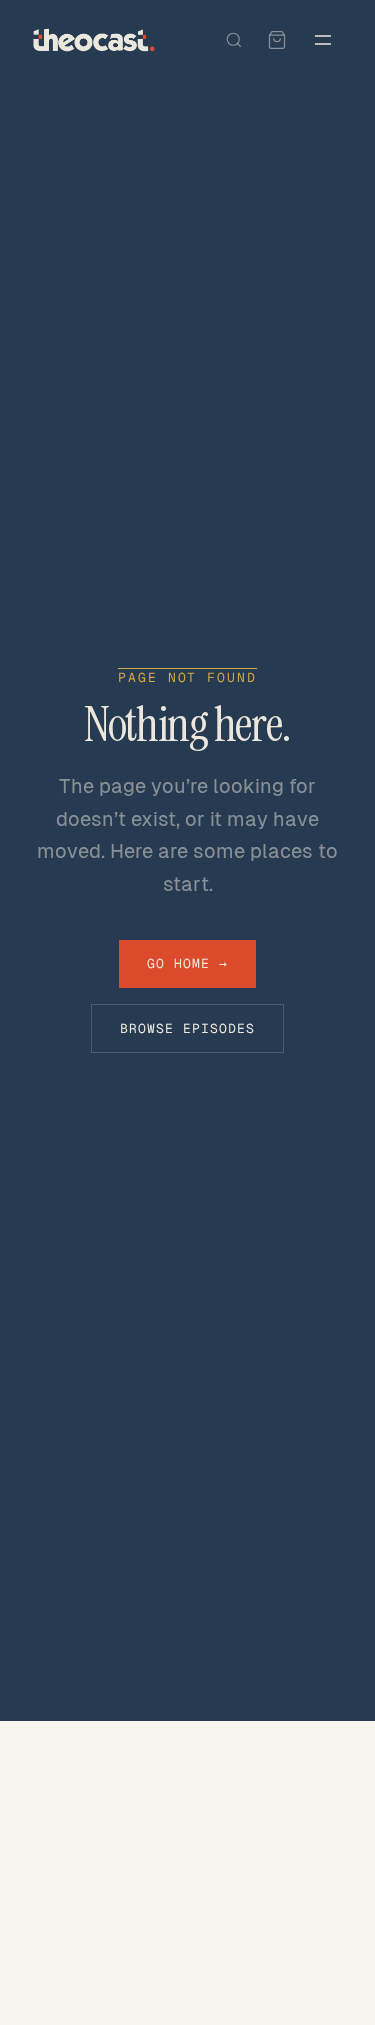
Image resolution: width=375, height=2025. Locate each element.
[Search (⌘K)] (234, 40)
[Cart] (277, 40)
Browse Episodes (188, 1028)
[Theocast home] (94, 40)
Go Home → (187, 963)
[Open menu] (323, 40)
